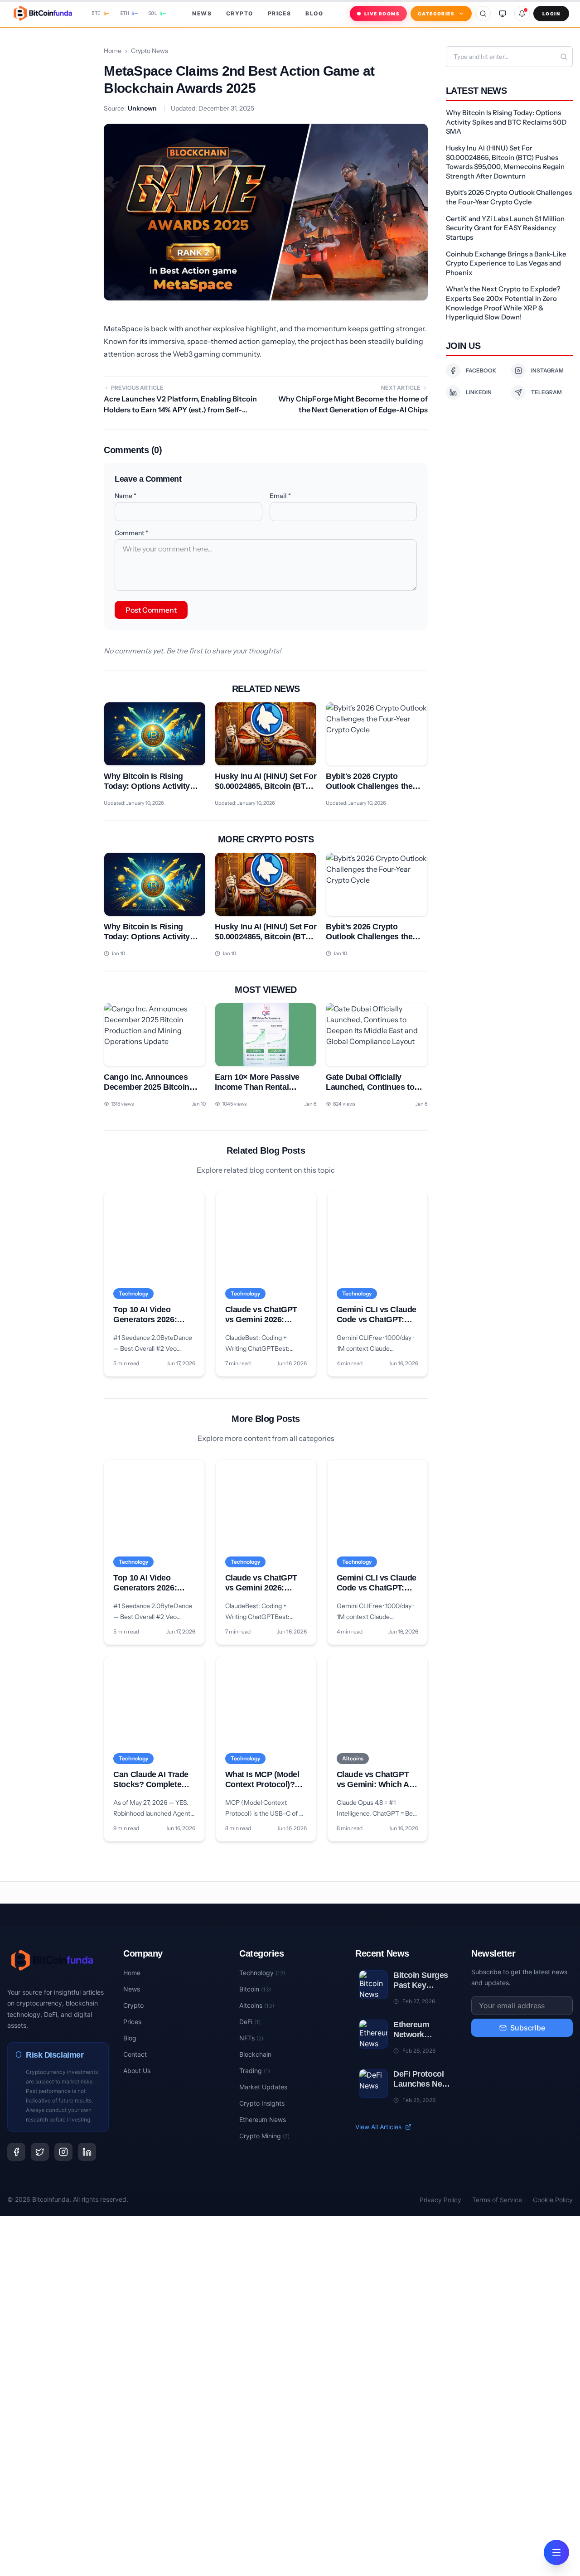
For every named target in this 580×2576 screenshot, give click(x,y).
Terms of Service (497, 2200)
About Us (137, 2071)
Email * (280, 496)
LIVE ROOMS (382, 14)
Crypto (240, 13)
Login (551, 14)
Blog (314, 13)
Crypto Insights (262, 2103)
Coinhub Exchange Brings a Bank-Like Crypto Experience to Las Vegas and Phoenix (506, 263)
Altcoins (257, 2005)
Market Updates (263, 2087)
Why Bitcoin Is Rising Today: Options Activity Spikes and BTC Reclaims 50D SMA (506, 122)
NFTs (251, 2038)
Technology (262, 1973)
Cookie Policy (553, 2200)
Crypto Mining (264, 2136)
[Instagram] (63, 2152)
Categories (436, 14)
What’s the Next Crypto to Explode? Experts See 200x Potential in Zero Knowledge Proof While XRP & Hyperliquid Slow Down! (503, 303)
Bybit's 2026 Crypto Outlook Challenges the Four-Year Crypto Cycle (509, 197)
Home (113, 51)
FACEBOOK (481, 370)
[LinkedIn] (87, 2152)
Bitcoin (255, 1989)
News (202, 13)
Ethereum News (263, 2119)
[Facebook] (16, 2152)
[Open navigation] (556, 2552)
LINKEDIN (479, 392)
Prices (280, 13)
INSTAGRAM (547, 370)
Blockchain (255, 2054)
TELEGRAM (546, 392)
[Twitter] (40, 2152)
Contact (135, 2054)
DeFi (250, 2022)
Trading (255, 2071)
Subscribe (528, 2028)
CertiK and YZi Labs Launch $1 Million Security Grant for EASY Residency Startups (505, 228)
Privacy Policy (440, 2200)
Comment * (131, 533)
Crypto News (150, 51)
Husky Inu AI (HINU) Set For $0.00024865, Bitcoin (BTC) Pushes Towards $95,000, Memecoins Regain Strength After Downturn (505, 162)
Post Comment (151, 610)
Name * (126, 496)
